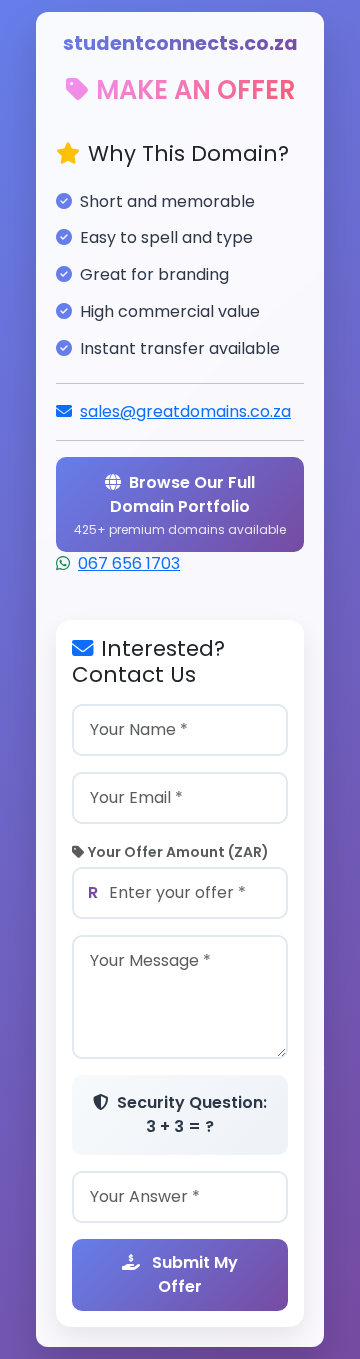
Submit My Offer (193, 1274)
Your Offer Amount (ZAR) (178, 852)
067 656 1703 (129, 563)
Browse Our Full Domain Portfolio (180, 504)
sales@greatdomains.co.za (185, 411)
